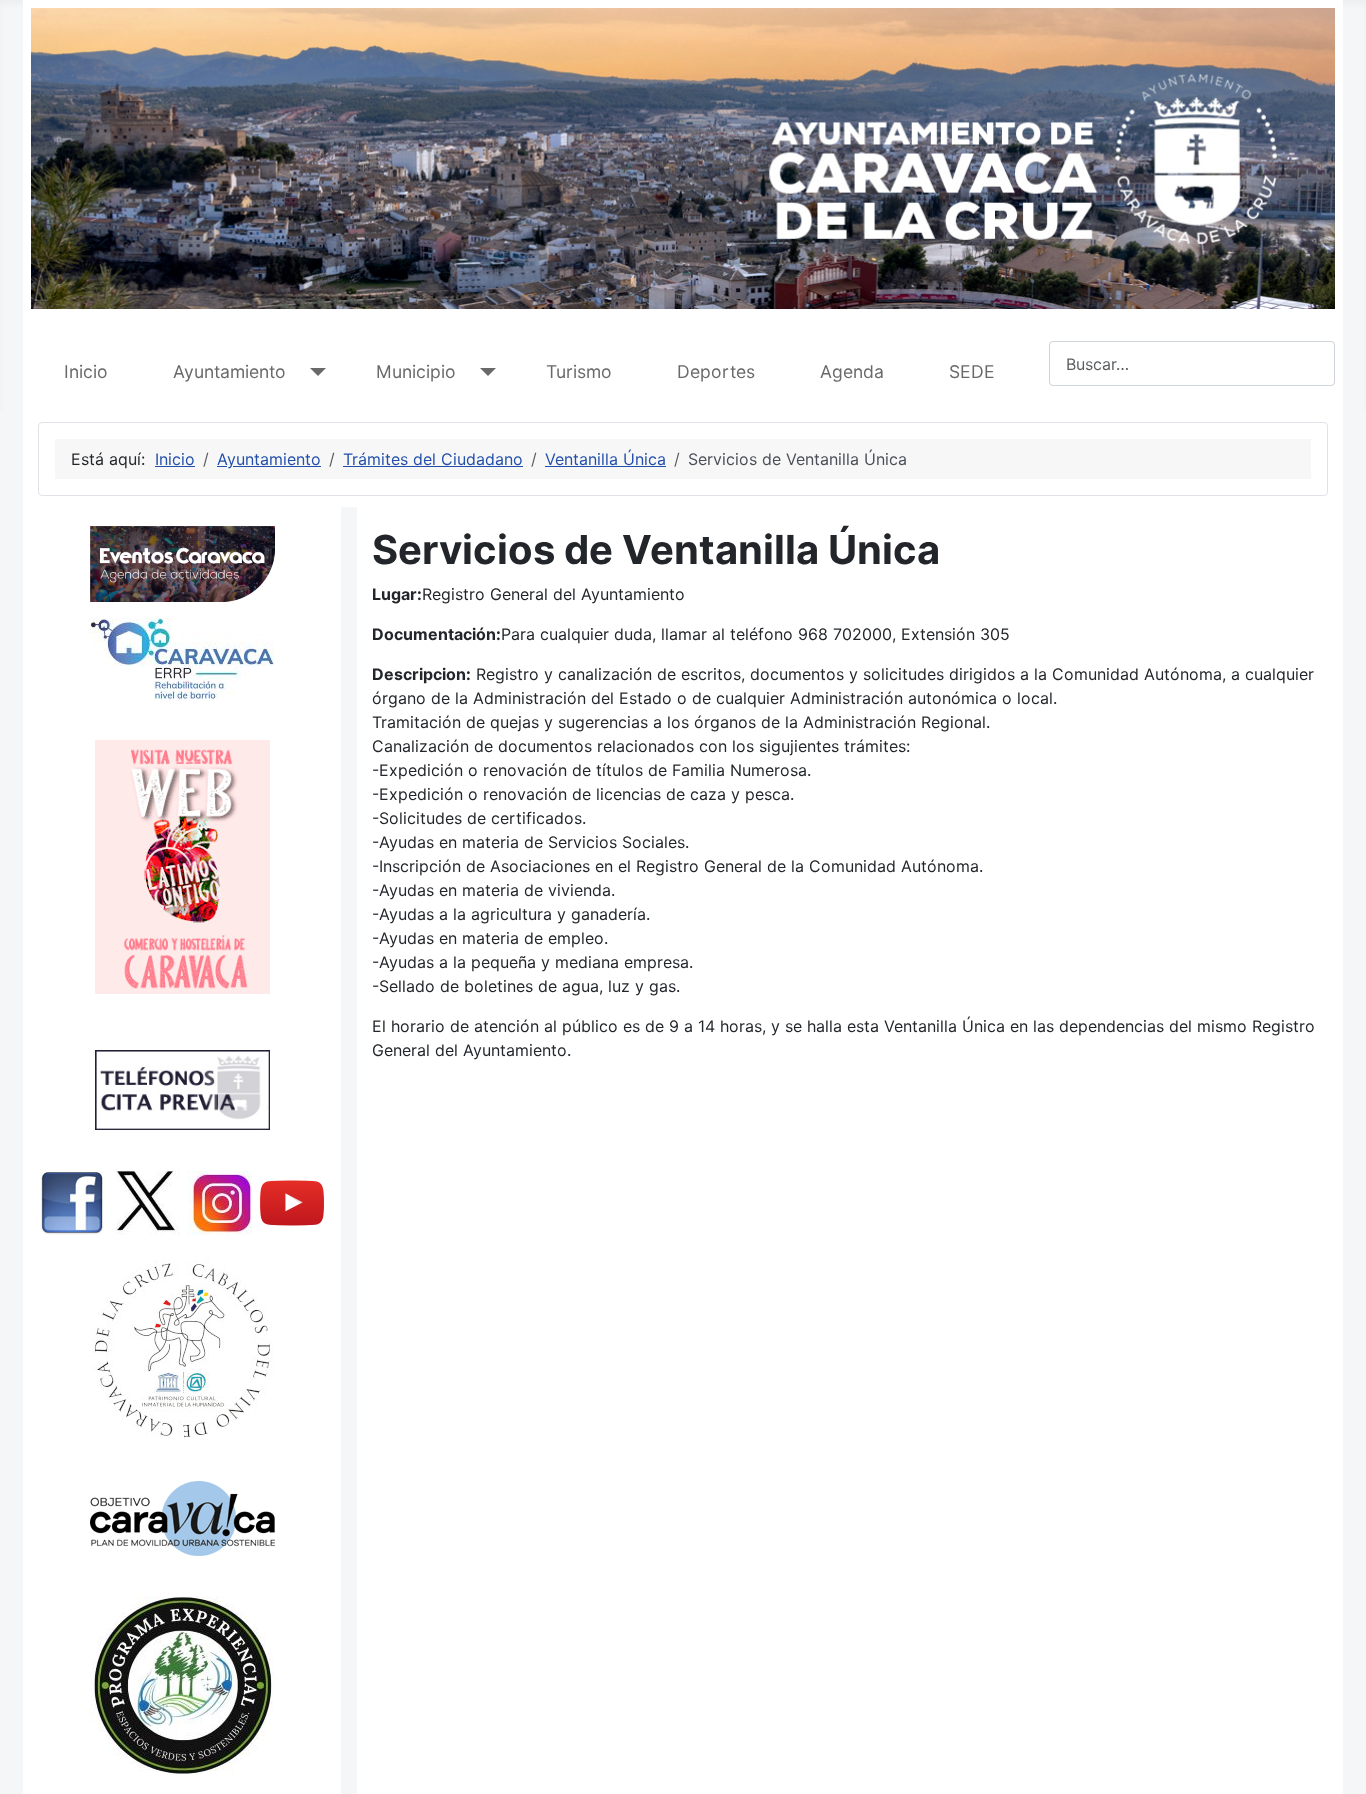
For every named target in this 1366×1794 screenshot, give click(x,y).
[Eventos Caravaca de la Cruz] (182, 564)
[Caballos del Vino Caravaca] (182, 1350)
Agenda (852, 371)
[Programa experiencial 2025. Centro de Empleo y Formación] (182, 1685)
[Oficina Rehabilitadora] (182, 659)
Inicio (86, 371)
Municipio (416, 371)
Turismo (579, 371)
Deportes (716, 371)
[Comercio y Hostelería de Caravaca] (182, 867)
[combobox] (1192, 363)
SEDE (972, 371)
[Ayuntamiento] (313, 372)
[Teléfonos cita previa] (182, 1090)
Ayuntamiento (229, 371)
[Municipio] (483, 372)
